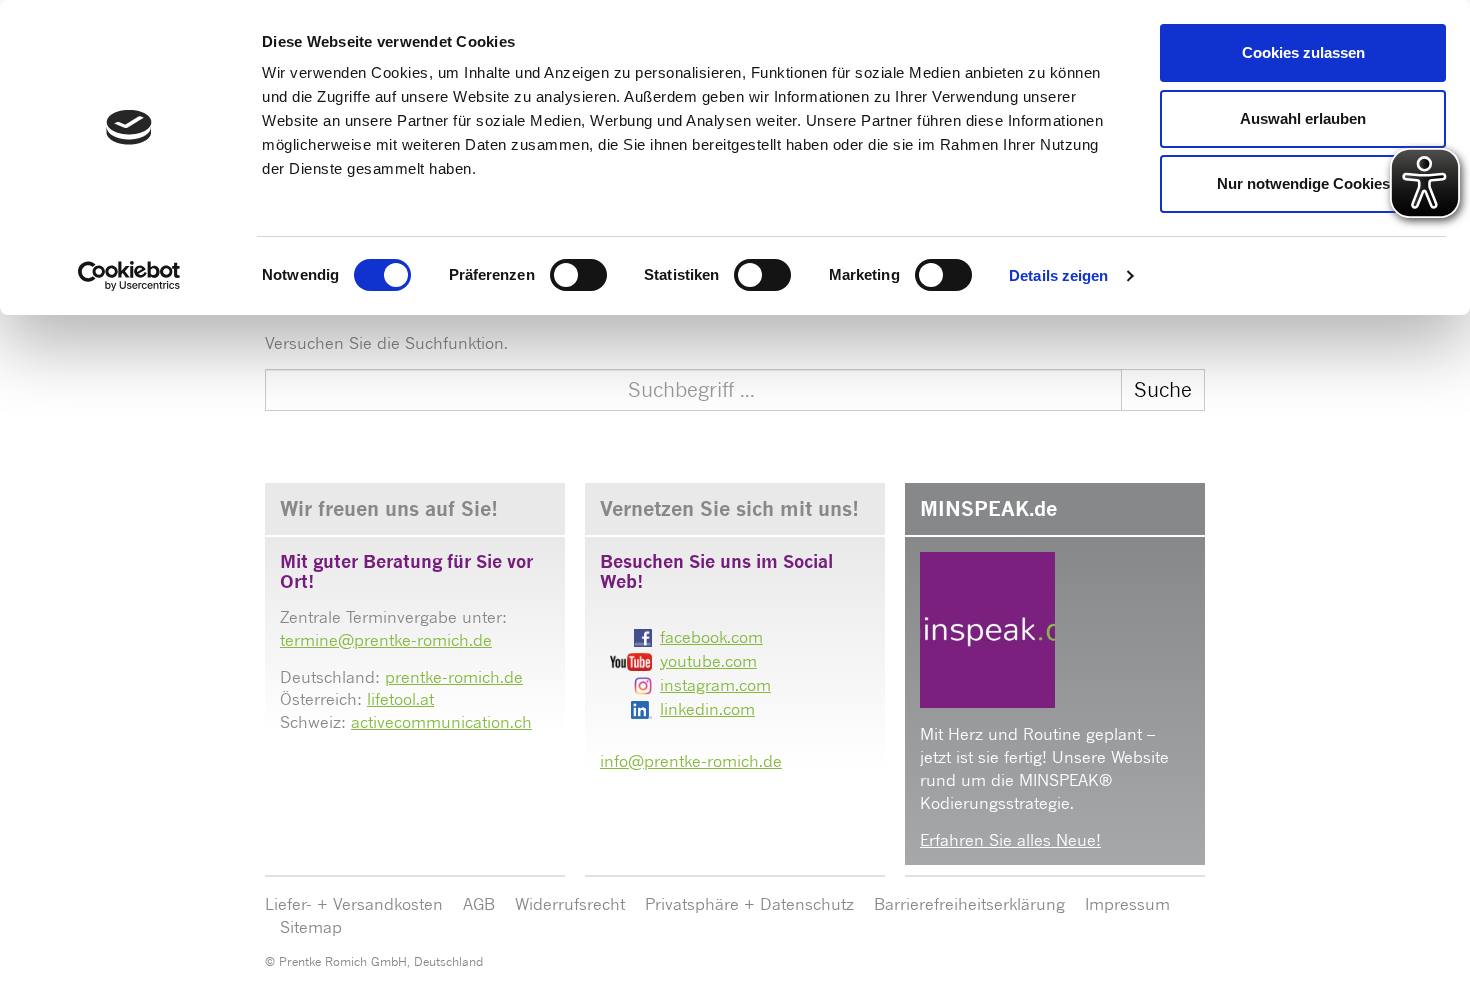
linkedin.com (707, 709)
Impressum (1127, 904)
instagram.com (715, 685)
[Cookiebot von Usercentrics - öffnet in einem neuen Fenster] (129, 276)
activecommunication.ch (441, 722)
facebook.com (711, 637)
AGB (479, 904)
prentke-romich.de (454, 677)
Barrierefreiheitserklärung (969, 904)
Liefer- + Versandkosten (354, 904)
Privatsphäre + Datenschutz (749, 904)
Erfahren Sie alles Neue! (1010, 840)
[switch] (578, 275)
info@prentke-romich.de (691, 761)
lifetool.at (400, 699)
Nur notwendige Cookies (1303, 183)
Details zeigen (1058, 275)
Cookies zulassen (1303, 52)
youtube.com (708, 661)
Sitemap (311, 927)
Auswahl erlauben (1303, 118)
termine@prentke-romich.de (386, 640)
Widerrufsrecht (570, 904)
